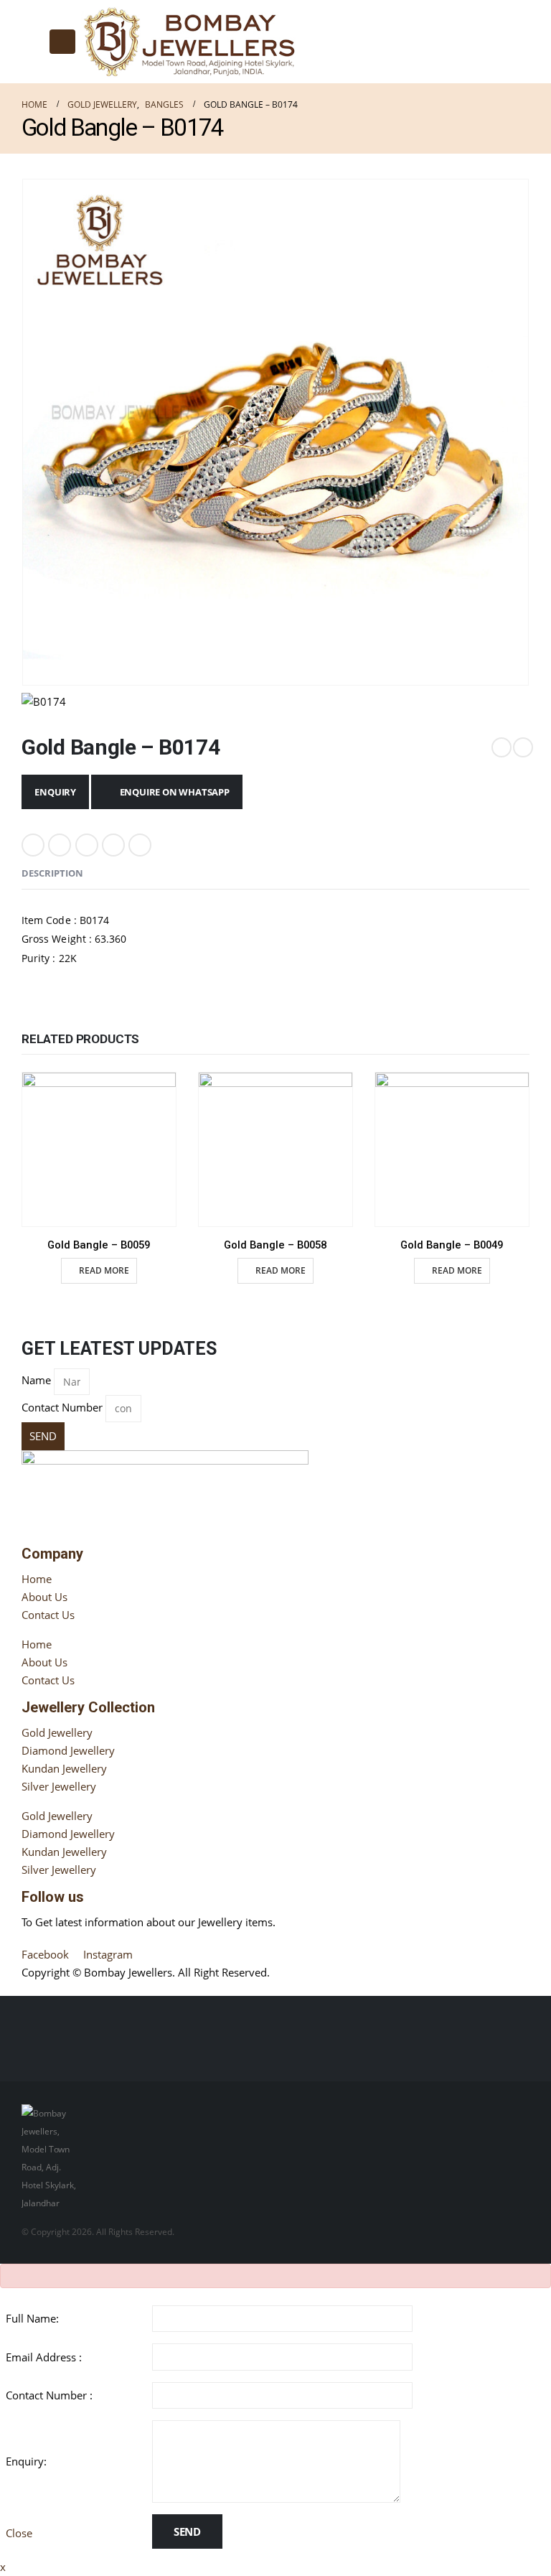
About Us (44, 1597)
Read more (104, 1270)
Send (187, 2531)
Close (19, 2533)
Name (36, 1380)
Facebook (33, 845)
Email (140, 845)
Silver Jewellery (59, 1786)
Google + (113, 845)
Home (37, 1579)
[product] (99, 1149)
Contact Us (48, 1615)
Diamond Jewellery (68, 1750)
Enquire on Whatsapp (175, 792)
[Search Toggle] (33, 42)
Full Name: (32, 2318)
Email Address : (44, 2357)
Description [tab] (52, 873)
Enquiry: (26, 2461)
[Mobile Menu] (62, 42)
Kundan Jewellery (64, 1768)
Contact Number (62, 1407)
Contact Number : (49, 2395)
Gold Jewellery (57, 1732)
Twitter (60, 845)
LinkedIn (87, 845)
